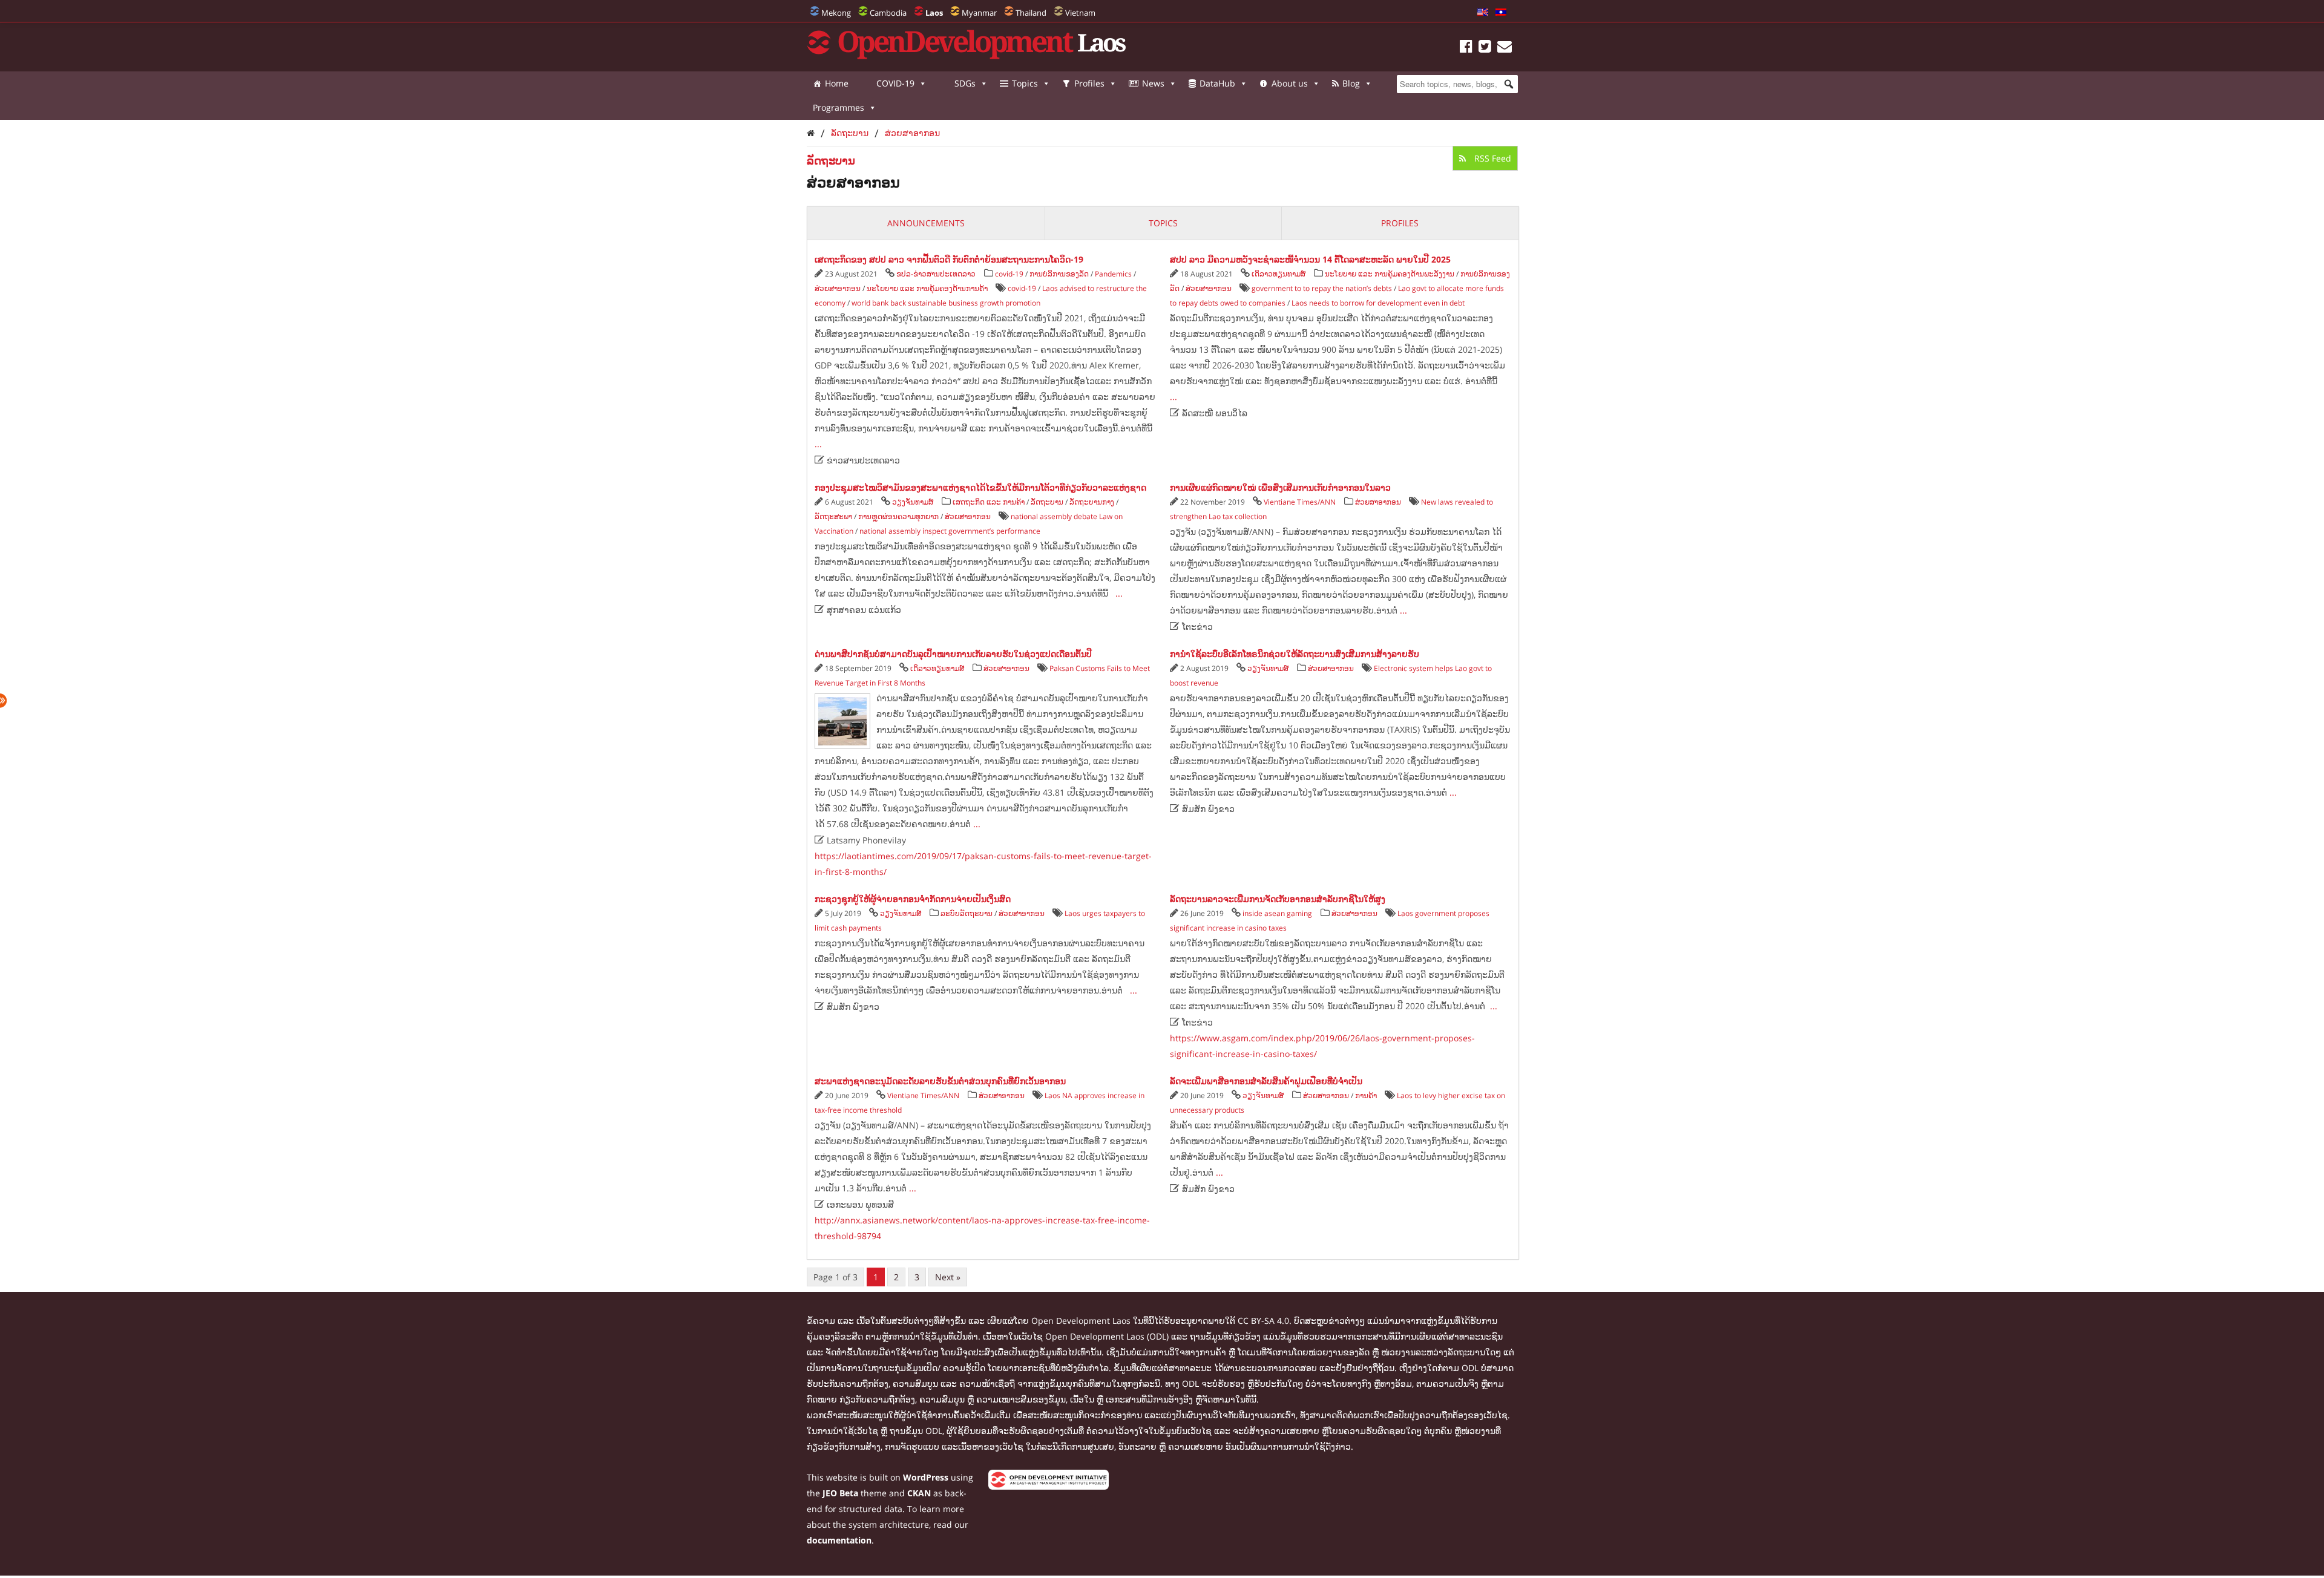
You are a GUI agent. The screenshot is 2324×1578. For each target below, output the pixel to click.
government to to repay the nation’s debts (1322, 288)
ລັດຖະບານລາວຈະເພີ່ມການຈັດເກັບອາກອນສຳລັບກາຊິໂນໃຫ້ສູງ (1278, 899)
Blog (1351, 83)
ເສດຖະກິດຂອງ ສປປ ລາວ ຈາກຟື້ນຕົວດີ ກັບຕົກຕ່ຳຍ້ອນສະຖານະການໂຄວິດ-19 (949, 259)
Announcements (926, 223)
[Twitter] (1485, 48)
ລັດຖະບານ (850, 133)
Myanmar (979, 13)
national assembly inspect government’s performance (950, 531)
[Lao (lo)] (1501, 13)
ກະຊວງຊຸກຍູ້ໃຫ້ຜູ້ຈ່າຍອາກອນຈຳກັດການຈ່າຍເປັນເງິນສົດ (913, 899)
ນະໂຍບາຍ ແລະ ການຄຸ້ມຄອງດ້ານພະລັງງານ (1390, 274)
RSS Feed (1492, 158)
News (1153, 83)
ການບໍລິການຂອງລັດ (1059, 274)
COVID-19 (895, 83)
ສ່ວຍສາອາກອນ (912, 133)
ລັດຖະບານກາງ (1092, 502)
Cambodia (888, 13)
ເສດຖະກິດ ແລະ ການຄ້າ (989, 502)
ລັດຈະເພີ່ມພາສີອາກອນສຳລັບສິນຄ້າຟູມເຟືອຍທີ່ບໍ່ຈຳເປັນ (1266, 1081)
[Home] (811, 133)
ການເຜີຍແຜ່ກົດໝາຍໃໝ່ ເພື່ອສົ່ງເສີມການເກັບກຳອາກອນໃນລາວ (1280, 487)
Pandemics (1113, 274)
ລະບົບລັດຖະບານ (967, 913)
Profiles (1089, 83)
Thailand (1031, 13)
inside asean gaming (1277, 913)
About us (1290, 83)
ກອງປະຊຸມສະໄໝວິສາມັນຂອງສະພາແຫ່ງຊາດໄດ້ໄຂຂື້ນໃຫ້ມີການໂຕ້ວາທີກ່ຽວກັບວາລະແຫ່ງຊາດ (980, 487)
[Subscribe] (1505, 48)
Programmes (839, 107)
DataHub (1217, 83)
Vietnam (1080, 13)
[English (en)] (1483, 13)
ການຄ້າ (1366, 1095)
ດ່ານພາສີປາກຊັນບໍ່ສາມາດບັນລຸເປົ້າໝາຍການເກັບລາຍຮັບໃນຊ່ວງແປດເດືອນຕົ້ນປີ (953, 654)
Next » (948, 1277)
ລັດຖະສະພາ (833, 516)
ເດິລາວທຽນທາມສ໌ (1279, 274)
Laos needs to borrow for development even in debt (1378, 303)
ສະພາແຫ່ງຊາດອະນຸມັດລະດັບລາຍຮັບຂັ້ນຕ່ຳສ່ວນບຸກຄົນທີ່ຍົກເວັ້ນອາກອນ (940, 1081)
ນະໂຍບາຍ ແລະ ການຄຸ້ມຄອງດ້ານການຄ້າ (927, 288)
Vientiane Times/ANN (1300, 502)
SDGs (965, 83)
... (818, 444)
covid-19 (1009, 274)
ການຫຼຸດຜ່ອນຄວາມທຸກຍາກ (898, 516)
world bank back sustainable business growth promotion (946, 303)
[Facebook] (1466, 48)
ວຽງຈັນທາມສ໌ (913, 502)
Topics (1025, 83)
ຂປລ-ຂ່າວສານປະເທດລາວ (936, 274)
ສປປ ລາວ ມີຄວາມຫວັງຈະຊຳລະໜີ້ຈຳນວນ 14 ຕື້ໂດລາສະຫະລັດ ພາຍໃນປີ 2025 (1310, 259)
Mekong (836, 13)
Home (837, 83)
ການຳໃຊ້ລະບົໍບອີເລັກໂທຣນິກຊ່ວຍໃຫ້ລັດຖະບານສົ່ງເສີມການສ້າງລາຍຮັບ (1295, 654)
